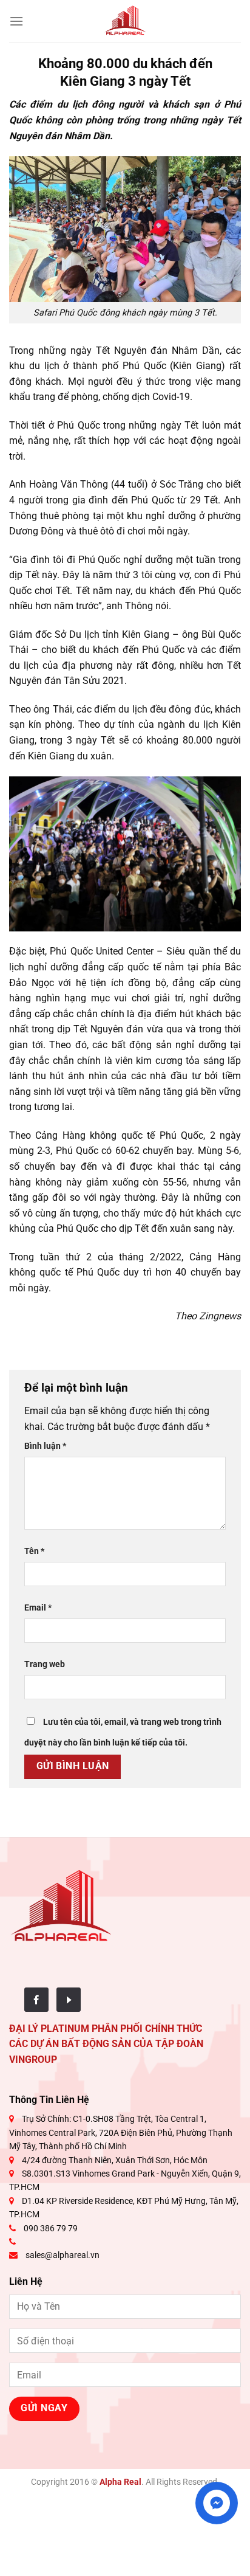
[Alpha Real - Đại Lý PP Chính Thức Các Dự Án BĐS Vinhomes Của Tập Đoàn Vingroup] (125, 21)
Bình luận (45, 1446)
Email (38, 1608)
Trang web (45, 1664)
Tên (34, 1551)
